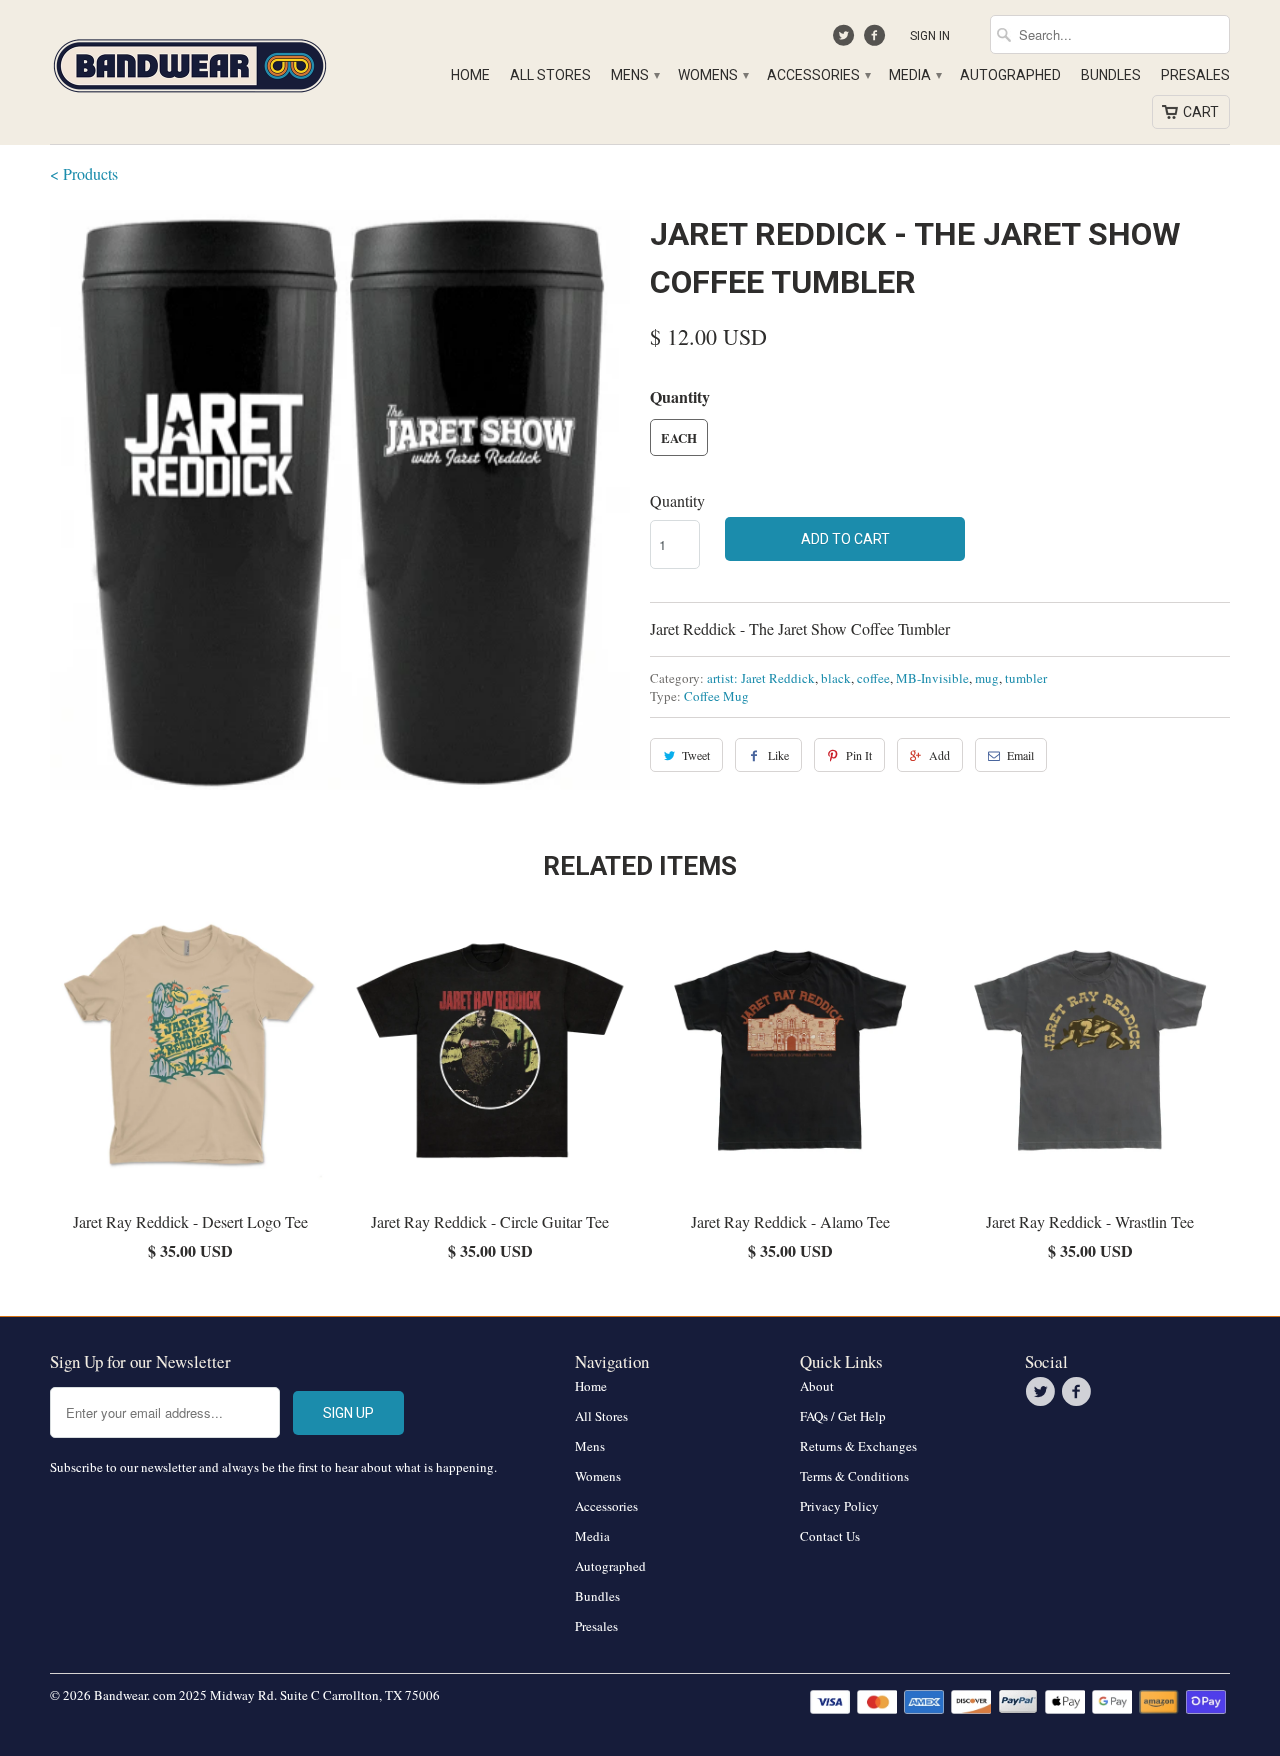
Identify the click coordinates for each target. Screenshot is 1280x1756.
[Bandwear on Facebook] (876, 40)
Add (939, 755)
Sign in (930, 36)
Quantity (677, 500)
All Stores (550, 75)
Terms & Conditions (854, 1476)
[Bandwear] (190, 62)
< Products (84, 173)
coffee (873, 678)
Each (679, 437)
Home (470, 75)
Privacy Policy (839, 1506)
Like (778, 755)
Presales (1195, 75)
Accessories (818, 75)
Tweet (696, 755)
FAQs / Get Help (843, 1416)
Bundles (1111, 75)
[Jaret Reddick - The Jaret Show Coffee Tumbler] (340, 500)
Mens (634, 75)
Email (1020, 755)
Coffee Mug (716, 696)
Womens (712, 75)
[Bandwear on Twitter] (846, 40)
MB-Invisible (932, 678)
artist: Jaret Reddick (761, 678)
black (836, 678)
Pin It (859, 755)
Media (914, 75)
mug (987, 678)
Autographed (1010, 75)
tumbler (1026, 678)
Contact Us (830, 1536)
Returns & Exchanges (858, 1446)
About (817, 1386)
